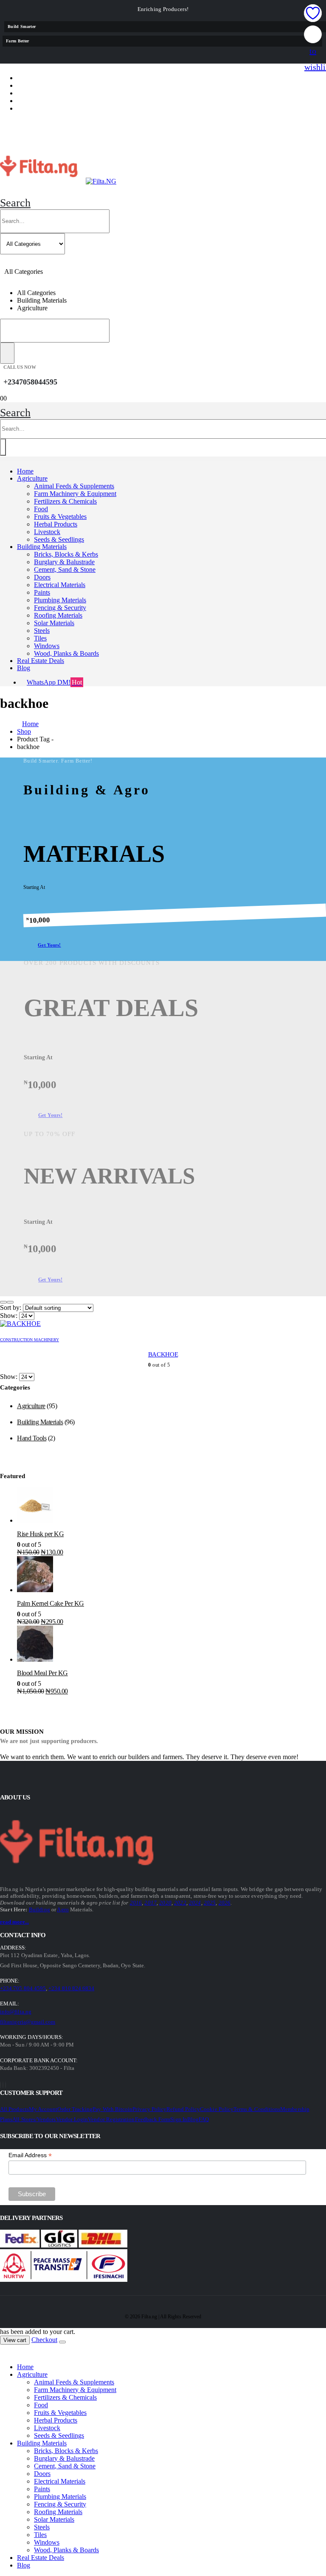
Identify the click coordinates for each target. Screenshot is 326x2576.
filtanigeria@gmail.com (28, 2022)
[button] (15, 203)
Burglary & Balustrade (64, 562)
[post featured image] (20, 1324)
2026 (225, 1903)
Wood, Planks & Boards (66, 653)
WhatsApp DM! (54, 682)
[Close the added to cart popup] (62, 2342)
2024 (195, 1903)
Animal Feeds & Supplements (74, 486)
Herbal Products (56, 524)
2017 (150, 1903)
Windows (47, 646)
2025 (210, 1903)
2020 (165, 1903)
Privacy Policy (149, 2109)
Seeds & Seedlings (59, 539)
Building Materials (42, 547)
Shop (32, 78)
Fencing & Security (60, 608)
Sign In (178, 2119)
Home (25, 471)
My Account (43, 2109)
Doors (42, 577)
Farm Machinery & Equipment (75, 494)
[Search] (7, 353)
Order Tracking (75, 2109)
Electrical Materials (60, 585)
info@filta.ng (16, 2012)
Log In (35, 108)
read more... (14, 1922)
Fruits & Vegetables (60, 517)
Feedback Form (153, 2119)
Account (41, 85)
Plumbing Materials (60, 600)
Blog (24, 668)
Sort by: (11, 1307)
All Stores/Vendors (34, 2119)
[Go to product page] (171, 1507)
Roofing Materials (58, 615)
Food (41, 509)
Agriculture (32, 478)
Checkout (44, 2340)
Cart (33, 101)
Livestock (47, 532)
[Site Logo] (58, 181)
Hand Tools (32, 1438)
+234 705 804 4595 (23, 1988)
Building (39, 1909)
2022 (180, 1903)
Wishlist (40, 93)
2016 (136, 1903)
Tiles (40, 638)
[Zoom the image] (24, 1844)
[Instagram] (6, 2085)
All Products (14, 2109)
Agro (63, 1909)
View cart (15, 2340)
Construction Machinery (30, 1340)
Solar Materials (54, 623)
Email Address (30, 2155)
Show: (10, 1316)
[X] (3, 2085)
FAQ (204, 2119)
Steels (42, 631)
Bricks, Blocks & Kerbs (66, 554)
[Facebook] (0, 2085)
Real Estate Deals (41, 661)
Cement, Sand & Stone (65, 570)
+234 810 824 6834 (71, 1988)
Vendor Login (72, 2119)
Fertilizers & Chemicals (65, 501)
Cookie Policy (217, 2109)
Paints (42, 592)
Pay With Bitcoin (112, 2109)
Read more (163, 2567)
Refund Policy (183, 2109)
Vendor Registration (111, 2119)
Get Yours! (49, 945)
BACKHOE (163, 1354)
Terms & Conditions (257, 2109)
